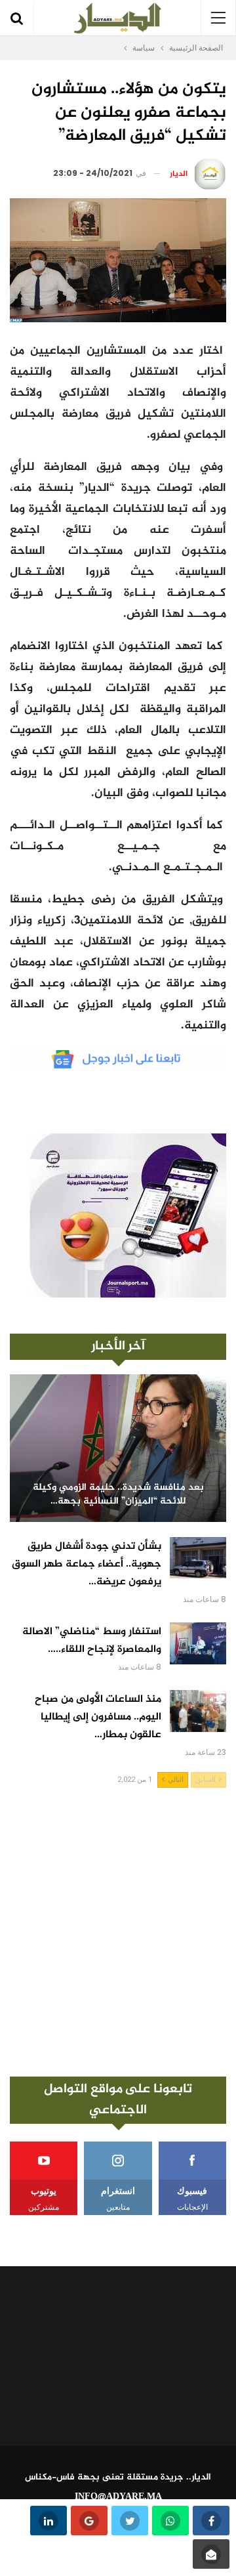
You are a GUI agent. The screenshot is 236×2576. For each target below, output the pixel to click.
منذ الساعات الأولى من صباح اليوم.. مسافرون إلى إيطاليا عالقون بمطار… (98, 1717)
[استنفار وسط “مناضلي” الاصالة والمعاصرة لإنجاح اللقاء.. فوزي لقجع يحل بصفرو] (198, 1643)
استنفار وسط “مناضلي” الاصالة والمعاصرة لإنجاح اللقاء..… (92, 1641)
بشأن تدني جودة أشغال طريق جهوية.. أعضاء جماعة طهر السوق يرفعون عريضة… (87, 1564)
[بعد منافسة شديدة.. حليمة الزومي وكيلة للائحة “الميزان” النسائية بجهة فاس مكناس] (118, 1448)
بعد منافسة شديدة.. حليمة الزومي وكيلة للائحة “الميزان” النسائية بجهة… (118, 1495)
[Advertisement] (118, 1932)
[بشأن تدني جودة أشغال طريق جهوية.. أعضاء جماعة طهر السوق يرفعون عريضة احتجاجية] (198, 1558)
